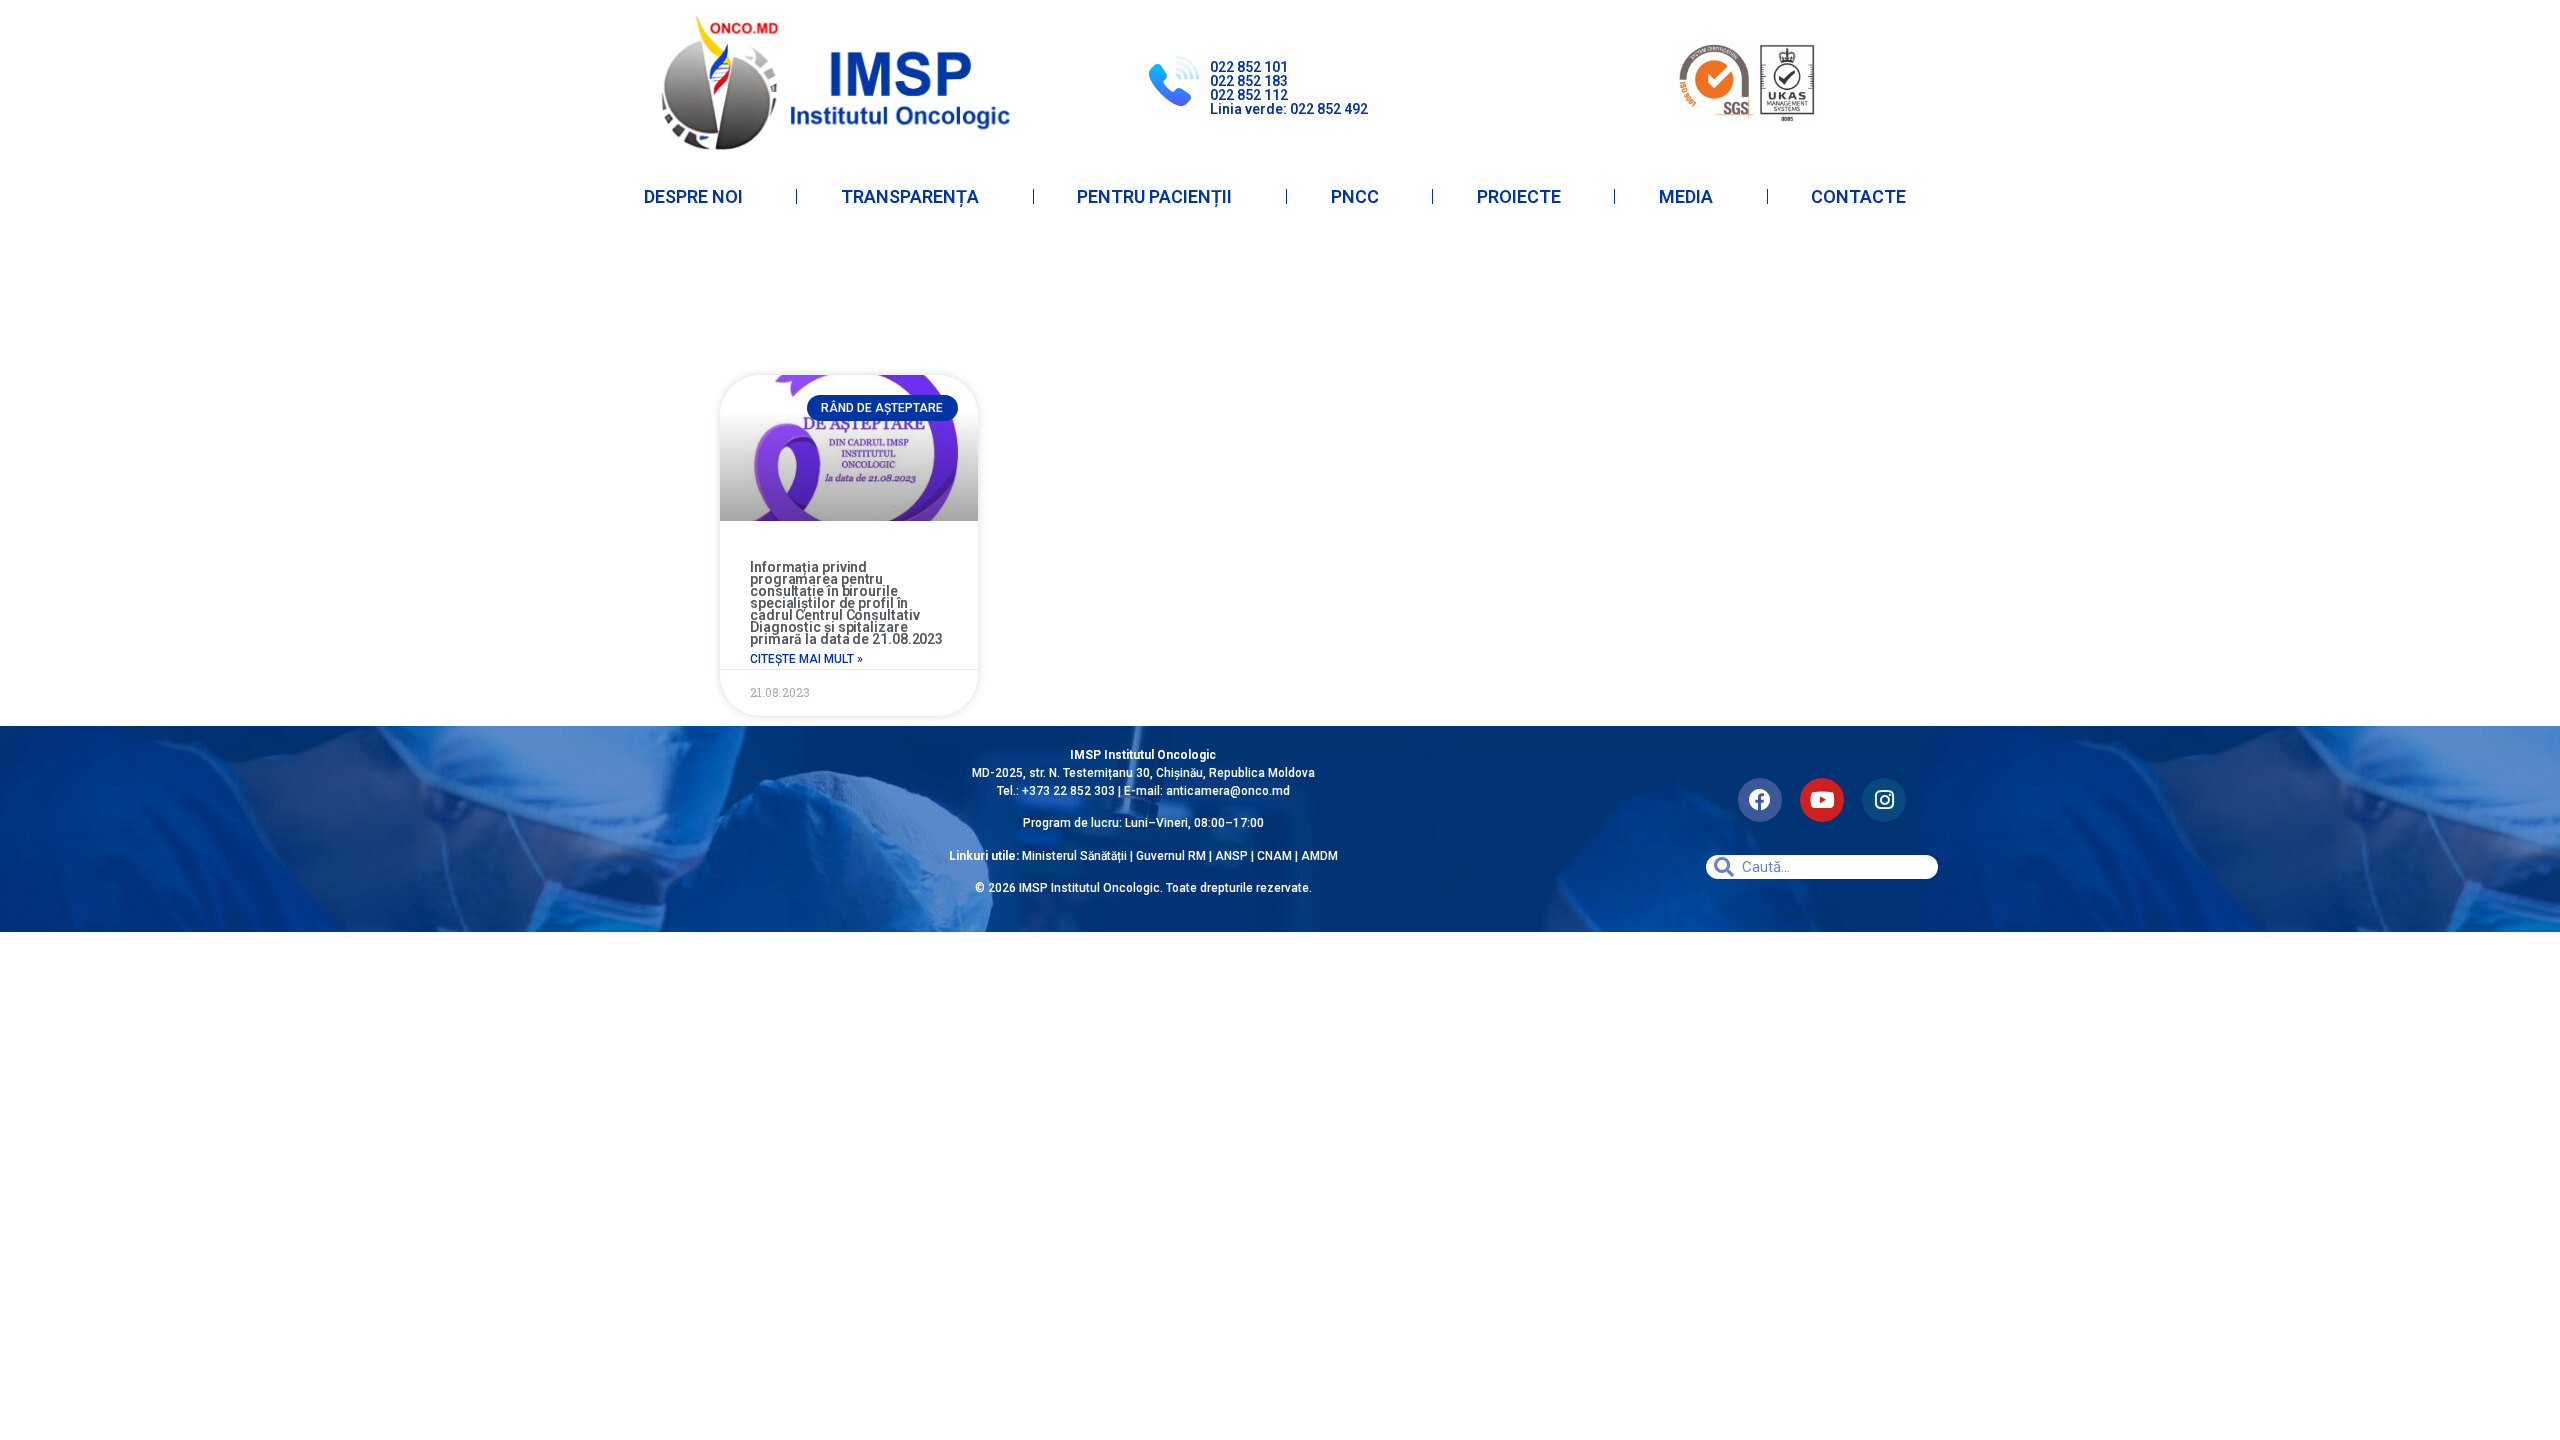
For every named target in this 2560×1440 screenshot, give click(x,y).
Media (1686, 196)
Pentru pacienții (1154, 196)
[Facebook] (1760, 800)
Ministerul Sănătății (1074, 856)
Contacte (1858, 196)
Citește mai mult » (806, 659)
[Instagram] (1884, 800)
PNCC (1355, 196)
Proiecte (1519, 196)
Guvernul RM (1171, 856)
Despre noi (693, 196)
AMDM (1319, 856)
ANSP (1231, 856)
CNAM (1276, 856)
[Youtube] (1822, 800)
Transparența (910, 196)
